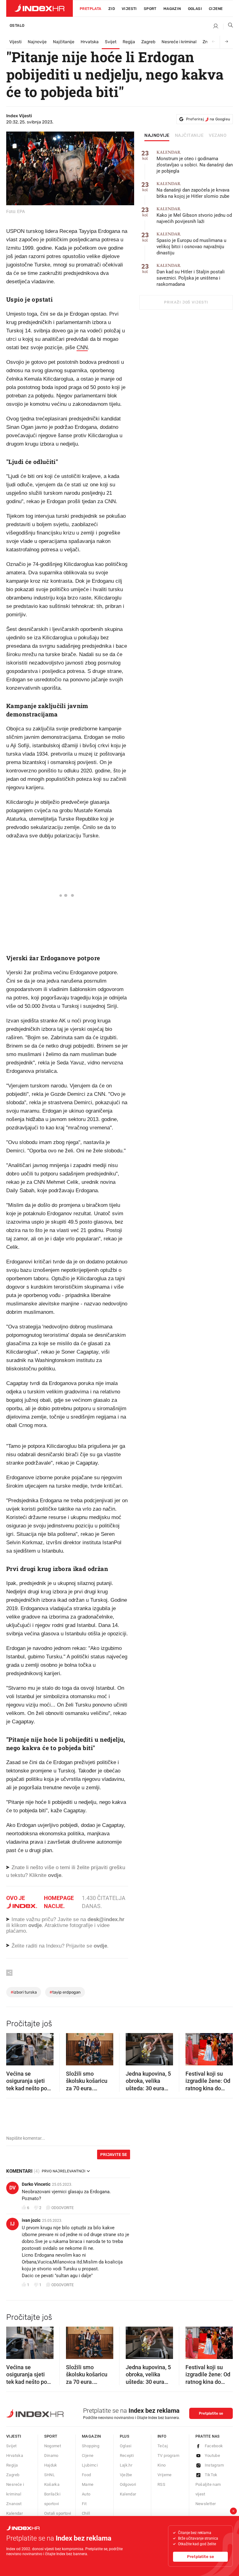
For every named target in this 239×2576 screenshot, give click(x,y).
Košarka (52, 2484)
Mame (88, 2484)
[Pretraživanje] (228, 26)
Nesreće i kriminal (179, 42)
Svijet (111, 42)
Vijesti (129, 9)
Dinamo (51, 2456)
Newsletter (206, 2504)
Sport (150, 9)
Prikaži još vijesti (186, 302)
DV (12, 2188)
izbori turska (24, 1992)
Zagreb (148, 42)
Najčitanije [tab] (189, 136)
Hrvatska (90, 42)
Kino (162, 2465)
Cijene (216, 9)
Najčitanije (64, 42)
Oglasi (195, 9)
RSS (161, 2484)
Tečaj (163, 2446)
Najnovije (37, 42)
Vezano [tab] (218, 136)
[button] (14, 2047)
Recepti (127, 2456)
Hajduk (51, 2465)
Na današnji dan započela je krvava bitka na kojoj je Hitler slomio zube (193, 190)
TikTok (211, 2475)
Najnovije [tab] (157, 136)
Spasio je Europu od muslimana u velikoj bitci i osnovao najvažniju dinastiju (191, 244)
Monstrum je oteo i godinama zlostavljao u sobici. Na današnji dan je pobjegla (195, 162)
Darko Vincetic (36, 2184)
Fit (84, 2504)
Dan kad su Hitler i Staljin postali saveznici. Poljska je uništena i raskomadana (191, 275)
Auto (86, 2494)
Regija (129, 42)
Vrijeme (165, 2475)
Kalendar (14, 2513)
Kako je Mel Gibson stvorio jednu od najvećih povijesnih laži (194, 215)
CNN (82, 347)
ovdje (35, 1925)
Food (87, 2475)
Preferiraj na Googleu (208, 119)
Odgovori (128, 2484)
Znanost (14, 2504)
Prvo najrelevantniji (63, 2171)
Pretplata (91, 9)
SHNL (50, 2475)
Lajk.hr (126, 2465)
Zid (112, 9)
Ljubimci (90, 2465)
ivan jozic (31, 2220)
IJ (12, 2224)
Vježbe (126, 2475)
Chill (86, 2513)
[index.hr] (40, 8)
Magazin (91, 2436)
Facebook (214, 2446)
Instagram (214, 2465)
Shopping (91, 2446)
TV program (168, 2456)
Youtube (213, 2456)
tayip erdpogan (65, 1992)
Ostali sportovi (58, 2513)
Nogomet (53, 2446)
